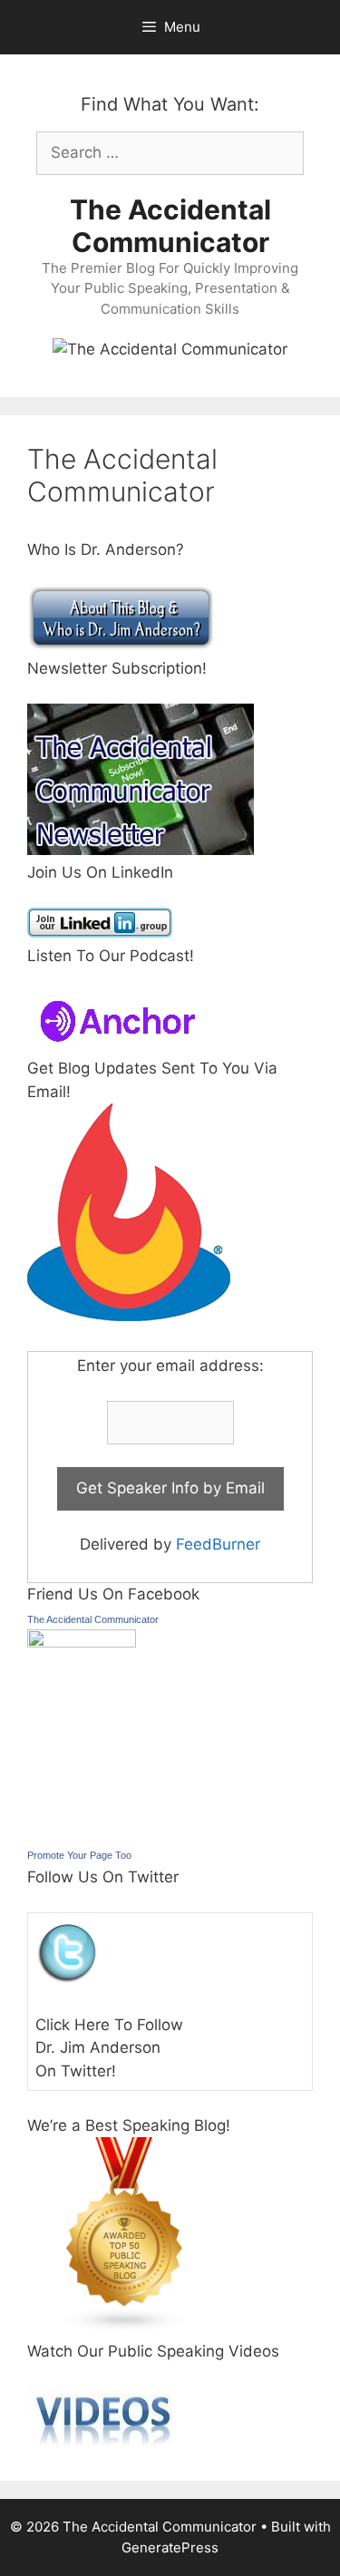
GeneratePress (170, 2547)
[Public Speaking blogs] (125, 2328)
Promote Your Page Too (79, 1855)
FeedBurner (218, 1544)
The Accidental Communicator (170, 226)
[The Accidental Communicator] (82, 1642)
